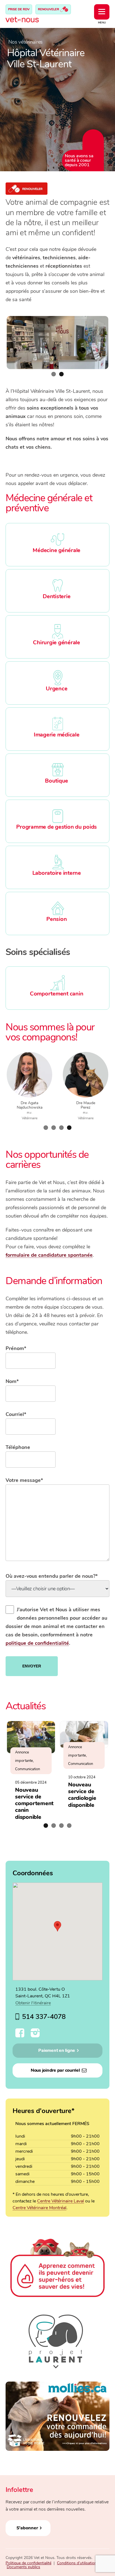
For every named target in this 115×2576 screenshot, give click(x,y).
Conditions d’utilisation (77, 2563)
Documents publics (23, 2567)
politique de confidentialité (37, 1643)
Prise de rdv (19, 9)
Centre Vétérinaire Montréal (39, 2208)
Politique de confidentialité (28, 2563)
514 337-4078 (44, 2017)
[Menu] (102, 12)
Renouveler (49, 9)
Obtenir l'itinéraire (33, 2003)
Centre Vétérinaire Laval (61, 2201)
